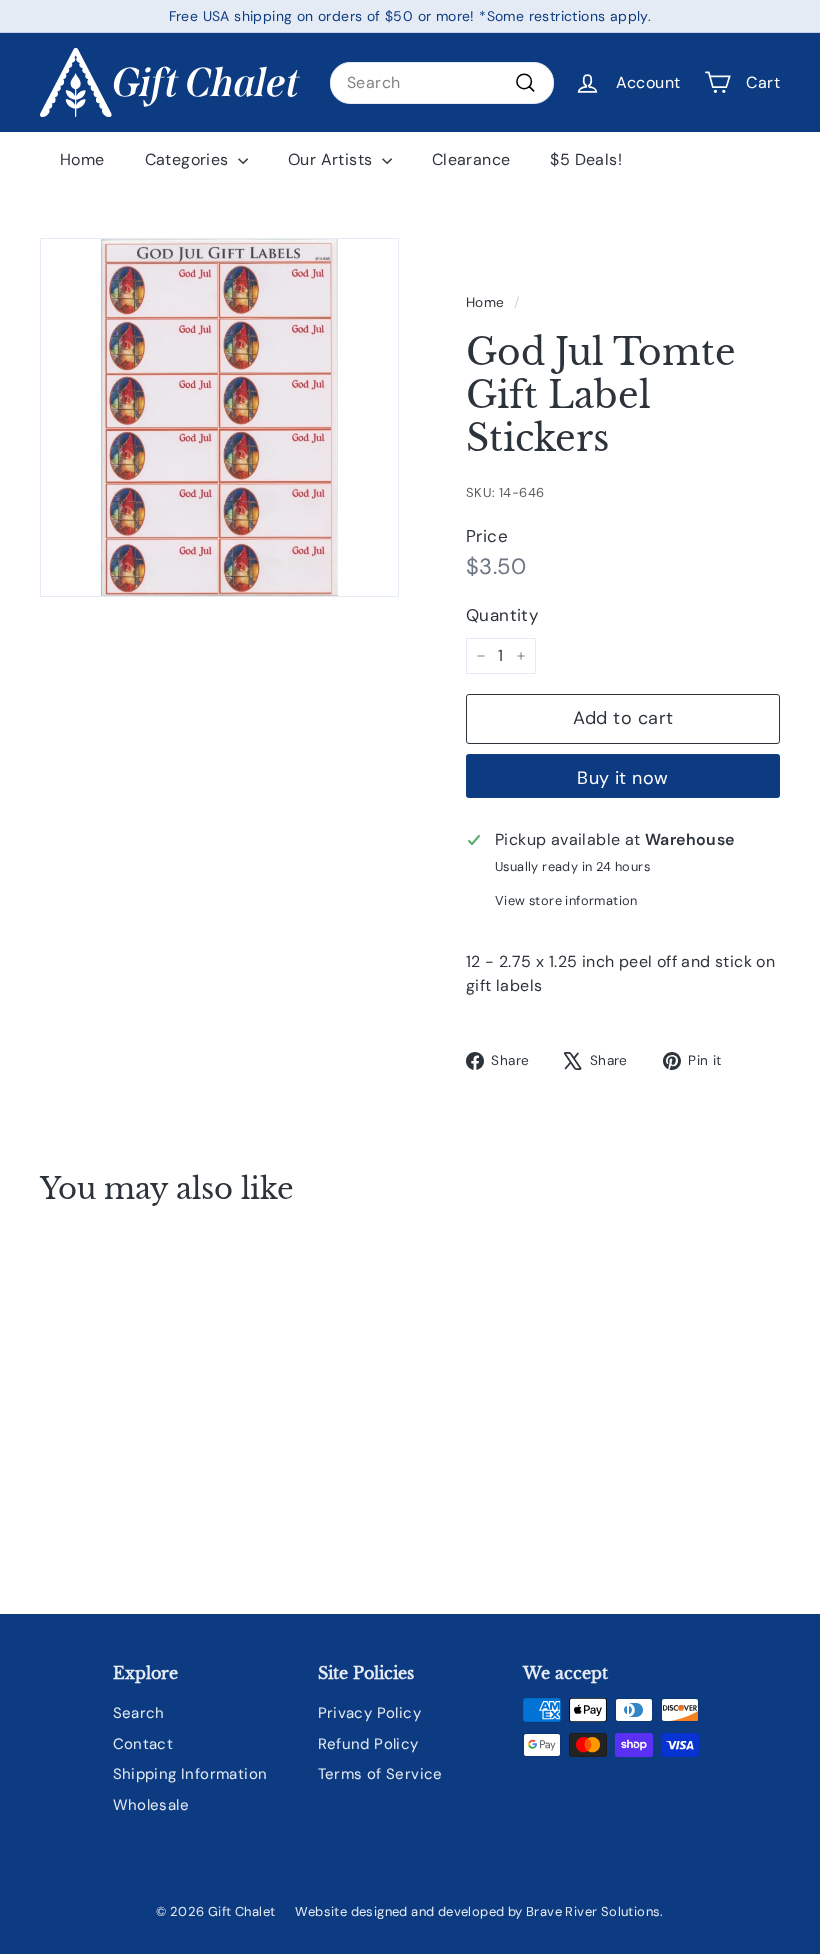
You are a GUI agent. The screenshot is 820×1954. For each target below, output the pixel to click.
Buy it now (623, 778)
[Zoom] (219, 417)
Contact (143, 1744)
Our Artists (332, 159)
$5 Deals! (586, 159)
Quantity (502, 615)
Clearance (471, 159)
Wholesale (151, 1805)
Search (139, 1713)
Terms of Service (380, 1774)
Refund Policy (368, 1744)
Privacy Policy (370, 1713)
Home (82, 159)
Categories (189, 159)
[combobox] (442, 83)
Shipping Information (190, 1774)
